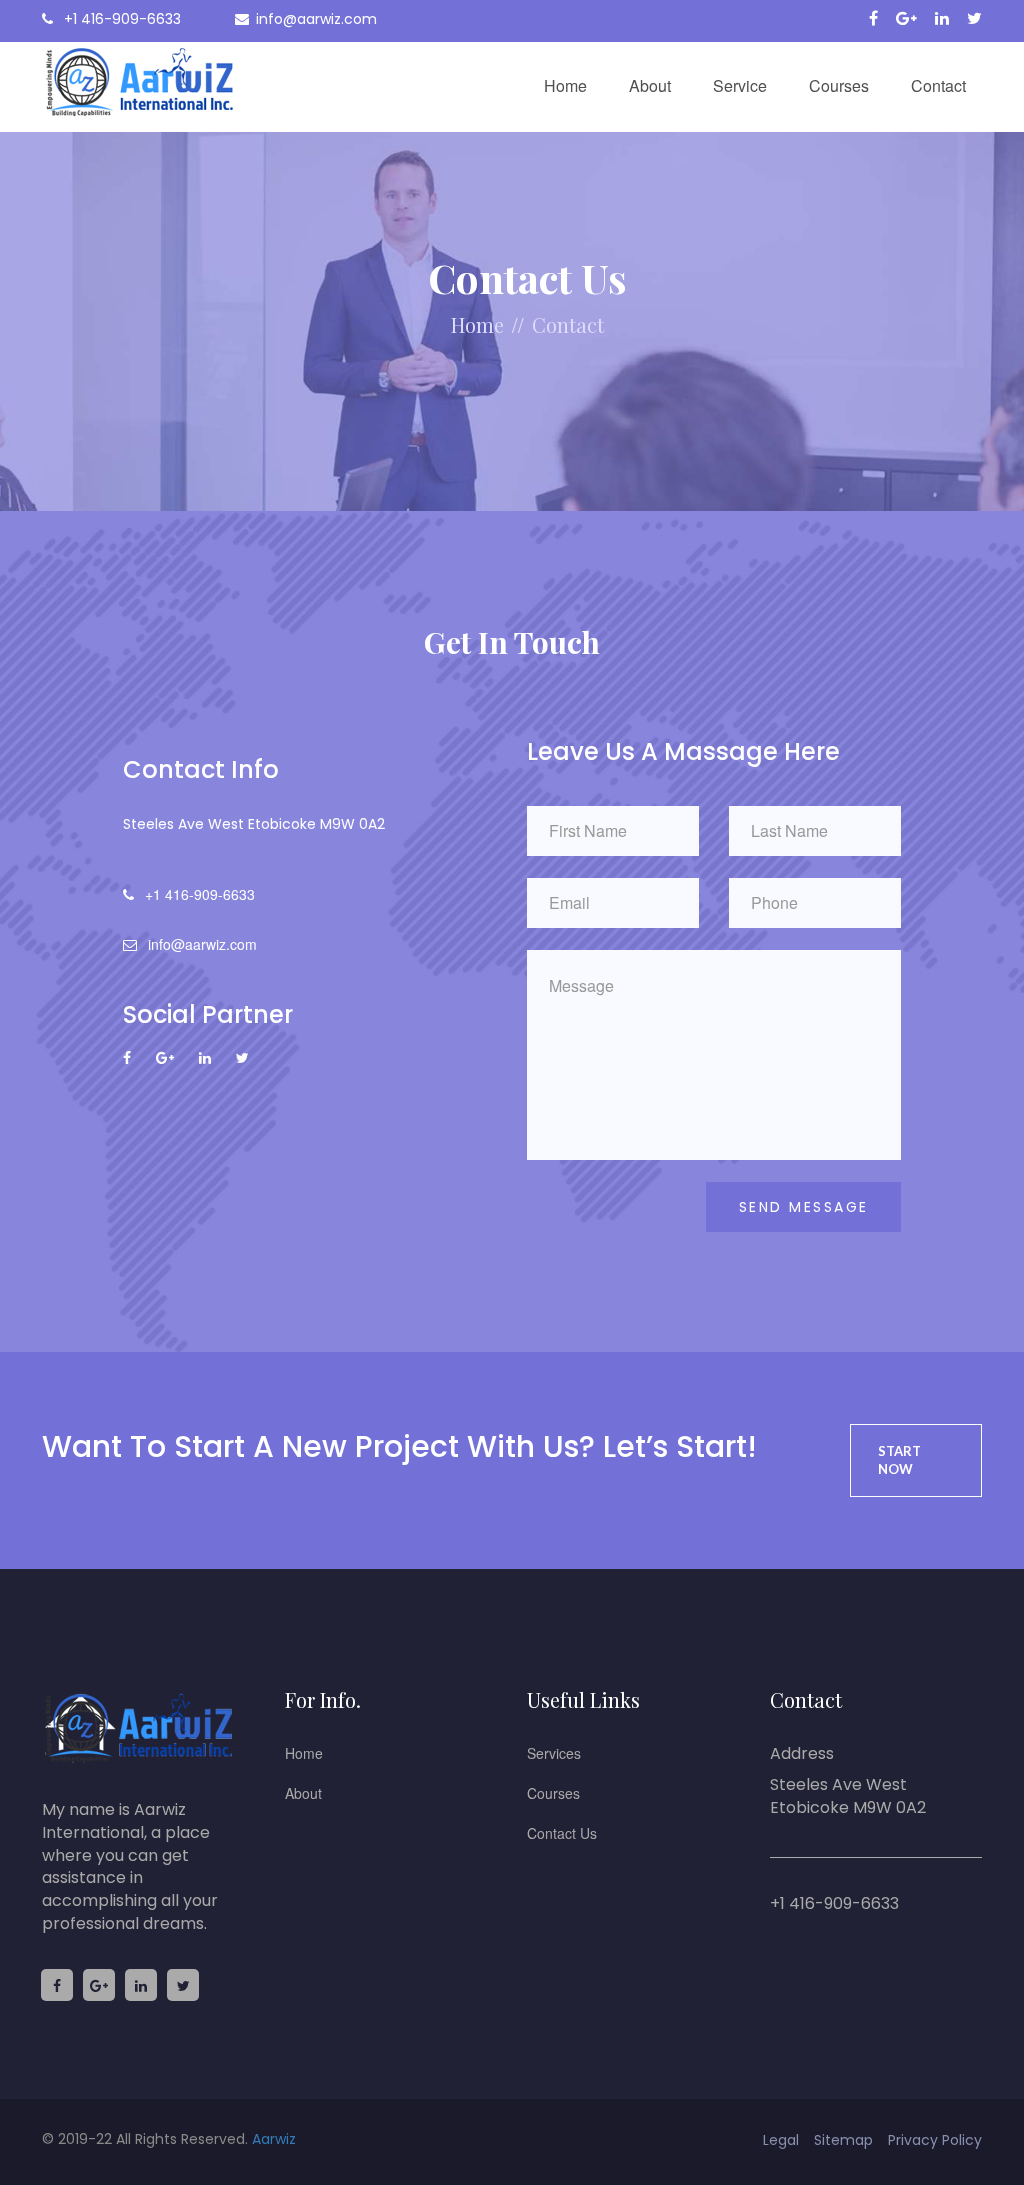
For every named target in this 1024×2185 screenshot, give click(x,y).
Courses (839, 85)
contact (568, 324)
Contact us (562, 1833)
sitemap (843, 2140)
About (650, 85)
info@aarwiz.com (316, 19)
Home (565, 85)
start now (899, 1460)
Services (554, 1753)
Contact (938, 85)
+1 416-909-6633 (120, 19)
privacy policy (935, 2140)
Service (740, 85)
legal (781, 2140)
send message (804, 1207)
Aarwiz (274, 2139)
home (477, 324)
